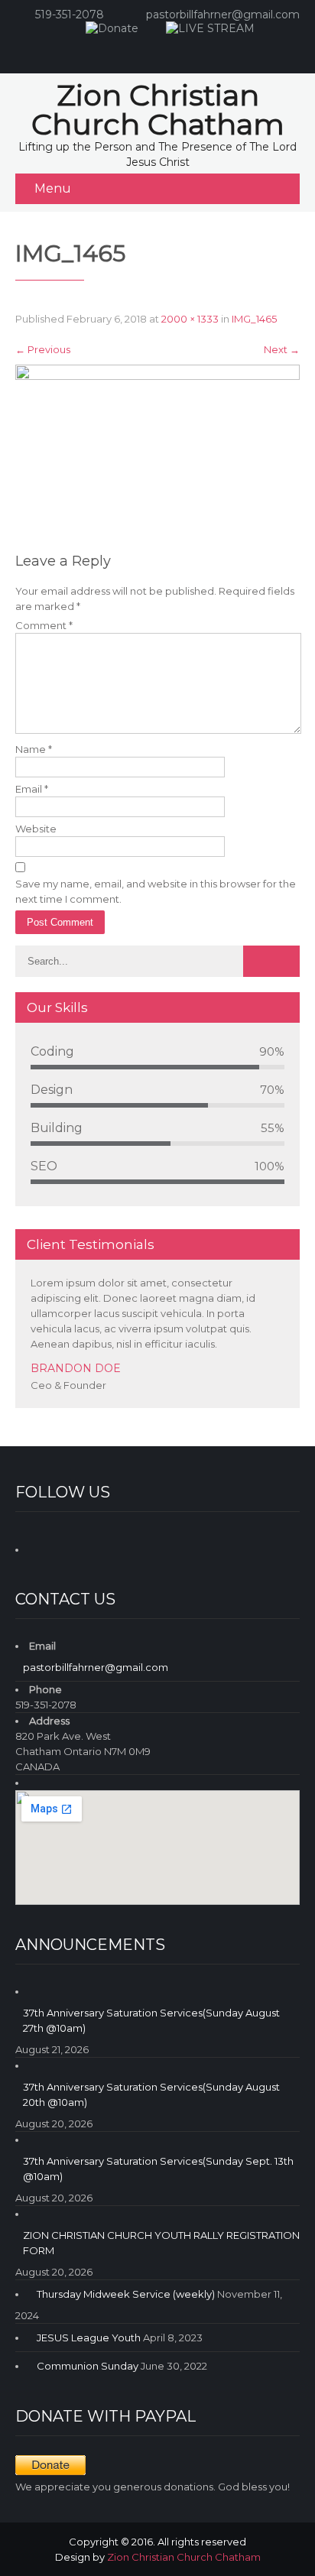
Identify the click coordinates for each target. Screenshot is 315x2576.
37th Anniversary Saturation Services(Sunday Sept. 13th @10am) (158, 2169)
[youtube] (171, 50)
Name (34, 749)
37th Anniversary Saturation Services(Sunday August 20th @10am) (151, 2094)
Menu (53, 188)
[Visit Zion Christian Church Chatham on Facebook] (41, 1547)
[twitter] (202, 50)
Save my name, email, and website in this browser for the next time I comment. (156, 891)
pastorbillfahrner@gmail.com (223, 15)
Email (32, 789)
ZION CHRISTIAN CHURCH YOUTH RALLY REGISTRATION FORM (161, 2243)
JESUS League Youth (89, 2338)
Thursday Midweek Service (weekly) (126, 2294)
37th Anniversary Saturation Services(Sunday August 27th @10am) (151, 2020)
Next (282, 349)
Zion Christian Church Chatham (184, 2557)
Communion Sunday (88, 2366)
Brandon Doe (76, 1368)
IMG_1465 (254, 319)
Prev (268, 1404)
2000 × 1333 (190, 319)
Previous (43, 349)
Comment (44, 625)
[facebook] (141, 50)
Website (36, 829)
